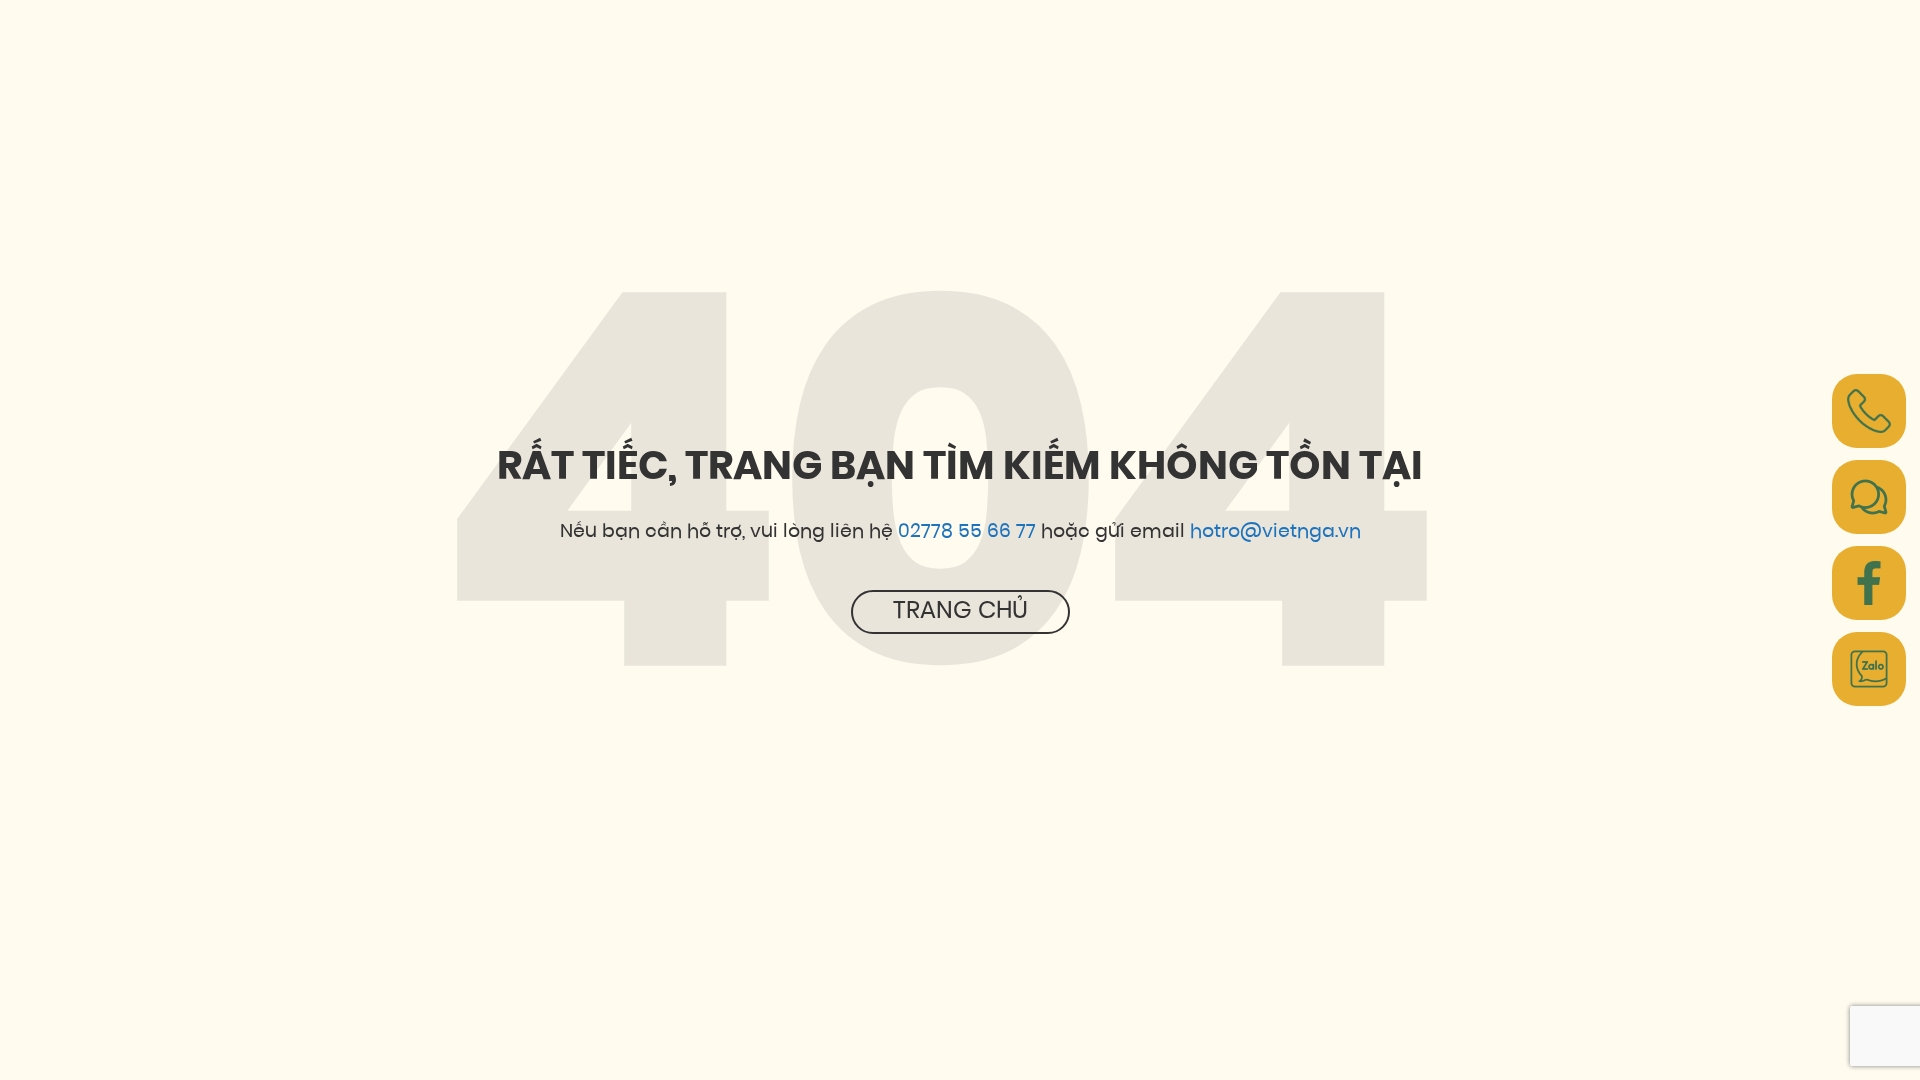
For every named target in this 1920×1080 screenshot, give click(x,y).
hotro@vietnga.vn (1275, 532)
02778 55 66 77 (967, 532)
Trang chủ (960, 612)
